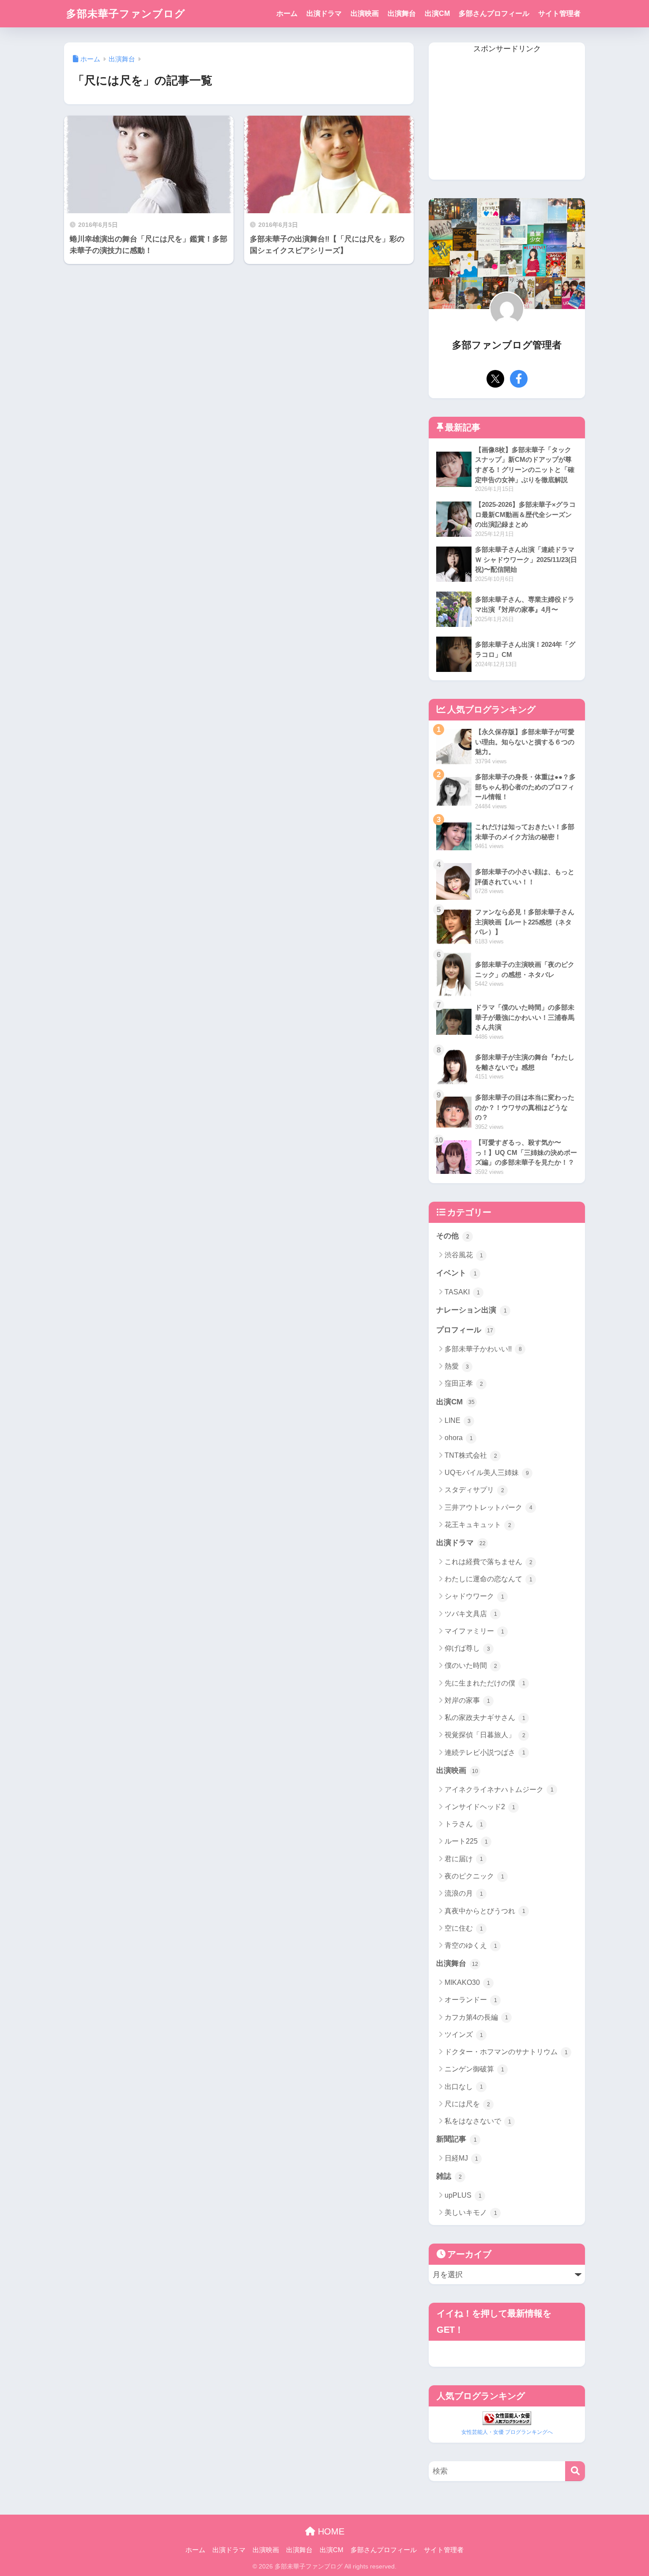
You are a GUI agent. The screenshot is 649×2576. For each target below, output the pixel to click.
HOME (330, 2531)
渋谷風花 (464, 1255)
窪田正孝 (464, 1383)
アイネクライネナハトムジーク (499, 1790)
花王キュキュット (478, 1525)
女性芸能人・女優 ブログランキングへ (507, 2432)
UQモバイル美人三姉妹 (487, 1473)
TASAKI (462, 1292)
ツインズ (464, 2035)
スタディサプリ (474, 1490)
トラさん (464, 1824)
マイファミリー (474, 1631)
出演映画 (365, 13)
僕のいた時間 (471, 1665)
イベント (457, 1273)
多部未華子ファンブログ (126, 14)
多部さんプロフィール (494, 13)
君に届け (464, 1859)
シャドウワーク (474, 1596)
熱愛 (457, 1366)
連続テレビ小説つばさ (485, 1752)
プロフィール (465, 1330)
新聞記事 (457, 2139)
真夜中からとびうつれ (485, 1911)
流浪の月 (464, 1893)
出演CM (437, 13)
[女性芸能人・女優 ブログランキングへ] (507, 2417)
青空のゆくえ (471, 1945)
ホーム (287, 13)
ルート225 (466, 1841)
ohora (459, 1438)
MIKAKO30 (467, 1982)
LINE (458, 1420)
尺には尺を (467, 2104)
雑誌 (449, 2176)
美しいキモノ (471, 2212)
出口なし (464, 2087)
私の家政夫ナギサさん (485, 1718)
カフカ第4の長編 (476, 2017)
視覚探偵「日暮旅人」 (485, 1735)
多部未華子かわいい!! (483, 1349)
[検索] (575, 2471)
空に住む (464, 1928)
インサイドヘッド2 (480, 1807)
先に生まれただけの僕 (485, 1683)
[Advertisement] (507, 118)
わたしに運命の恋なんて (489, 1579)
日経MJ (461, 2158)
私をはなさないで (478, 2121)
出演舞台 (402, 13)
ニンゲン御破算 (474, 2069)
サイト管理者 (559, 13)
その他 (453, 1236)
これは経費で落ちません (489, 1562)
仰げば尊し (467, 1648)
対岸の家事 (467, 1700)
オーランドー (471, 2000)
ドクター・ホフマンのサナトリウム (506, 2052)
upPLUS (463, 2195)
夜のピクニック (474, 1876)
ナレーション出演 (472, 1310)
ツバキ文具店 (471, 1614)
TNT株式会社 (471, 1455)
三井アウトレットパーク (489, 1507)
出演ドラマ (324, 13)
